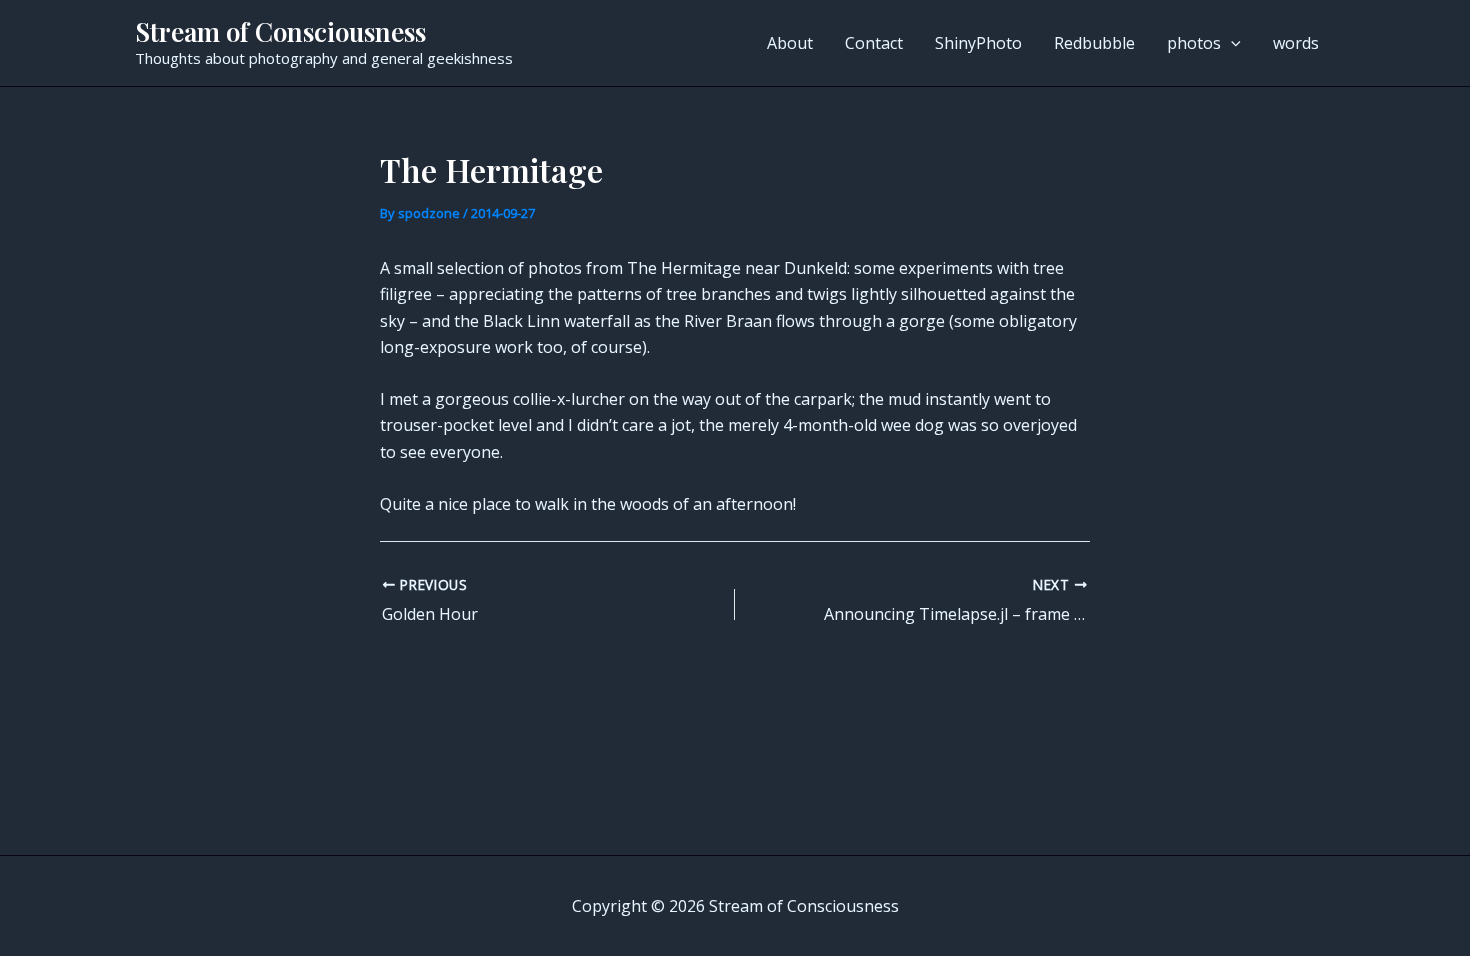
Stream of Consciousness (280, 31)
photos (1194, 43)
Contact (874, 43)
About (790, 43)
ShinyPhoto (978, 43)
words (1296, 43)
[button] (1231, 43)
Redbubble (1094, 43)
